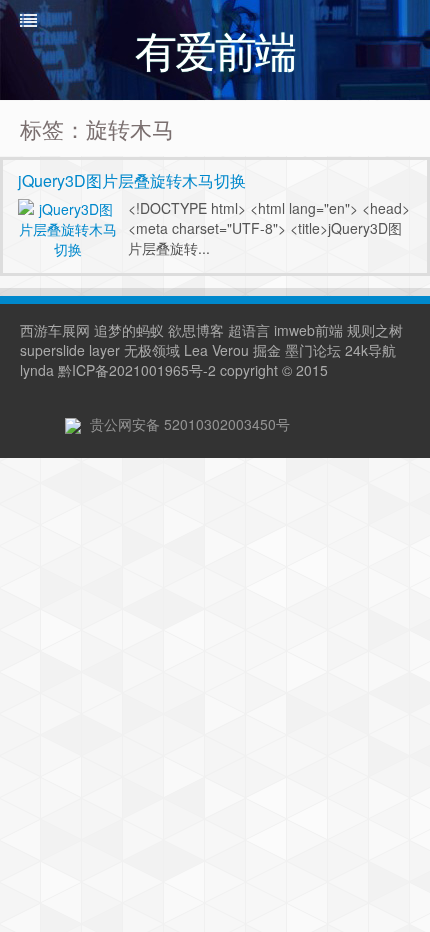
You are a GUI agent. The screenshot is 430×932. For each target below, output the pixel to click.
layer (104, 350)
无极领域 (152, 350)
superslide (52, 350)
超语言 (249, 330)
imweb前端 (308, 330)
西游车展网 (55, 330)
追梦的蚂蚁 (129, 330)
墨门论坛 (313, 350)
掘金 (267, 350)
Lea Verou (216, 350)
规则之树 (375, 330)
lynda (37, 370)
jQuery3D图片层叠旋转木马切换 (132, 180)
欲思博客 (196, 330)
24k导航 (370, 350)
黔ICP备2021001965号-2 (137, 370)
